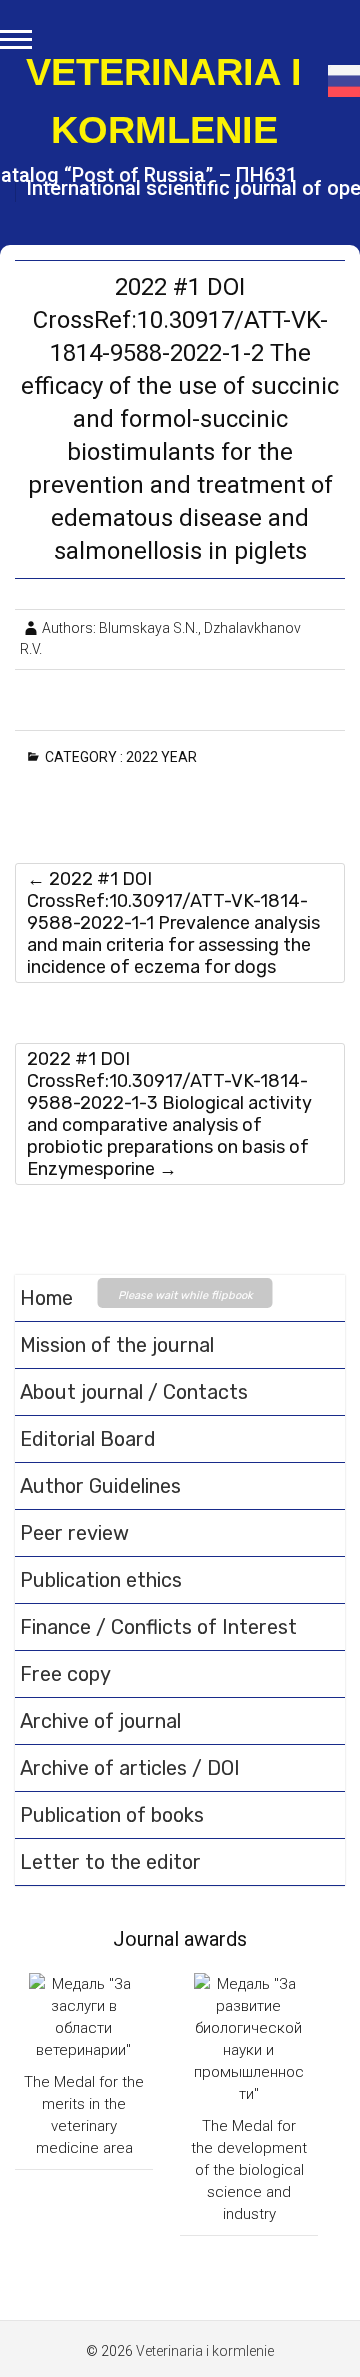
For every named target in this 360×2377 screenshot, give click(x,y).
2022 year (165, 757)
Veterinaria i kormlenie (164, 101)
